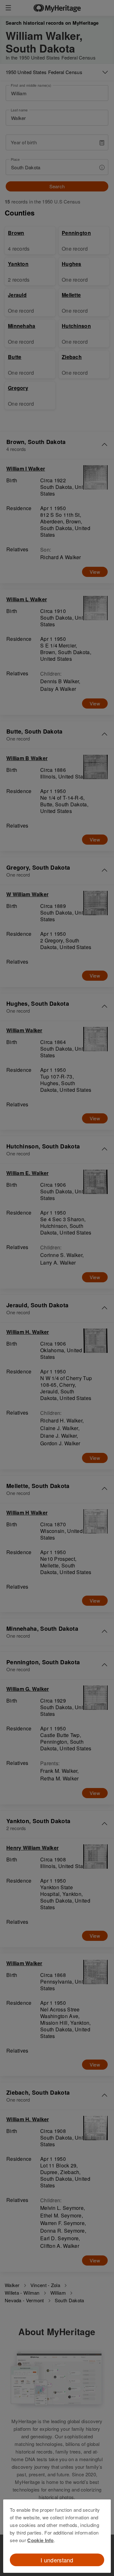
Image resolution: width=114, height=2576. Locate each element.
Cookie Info (40, 2540)
